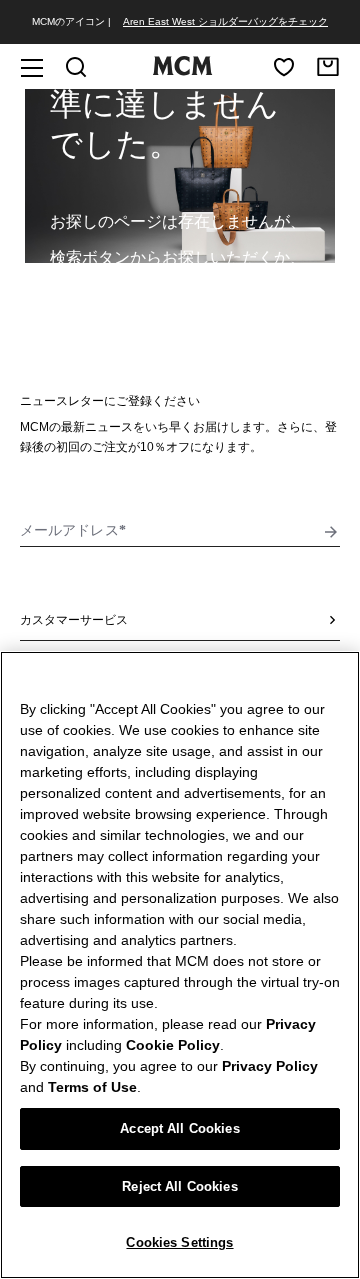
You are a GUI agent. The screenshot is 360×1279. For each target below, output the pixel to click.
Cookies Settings (179, 1242)
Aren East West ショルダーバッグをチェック (225, 21)
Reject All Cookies (179, 1186)
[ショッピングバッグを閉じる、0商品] (328, 67)
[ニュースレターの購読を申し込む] (331, 532)
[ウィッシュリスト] (284, 67)
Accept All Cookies (179, 1128)
